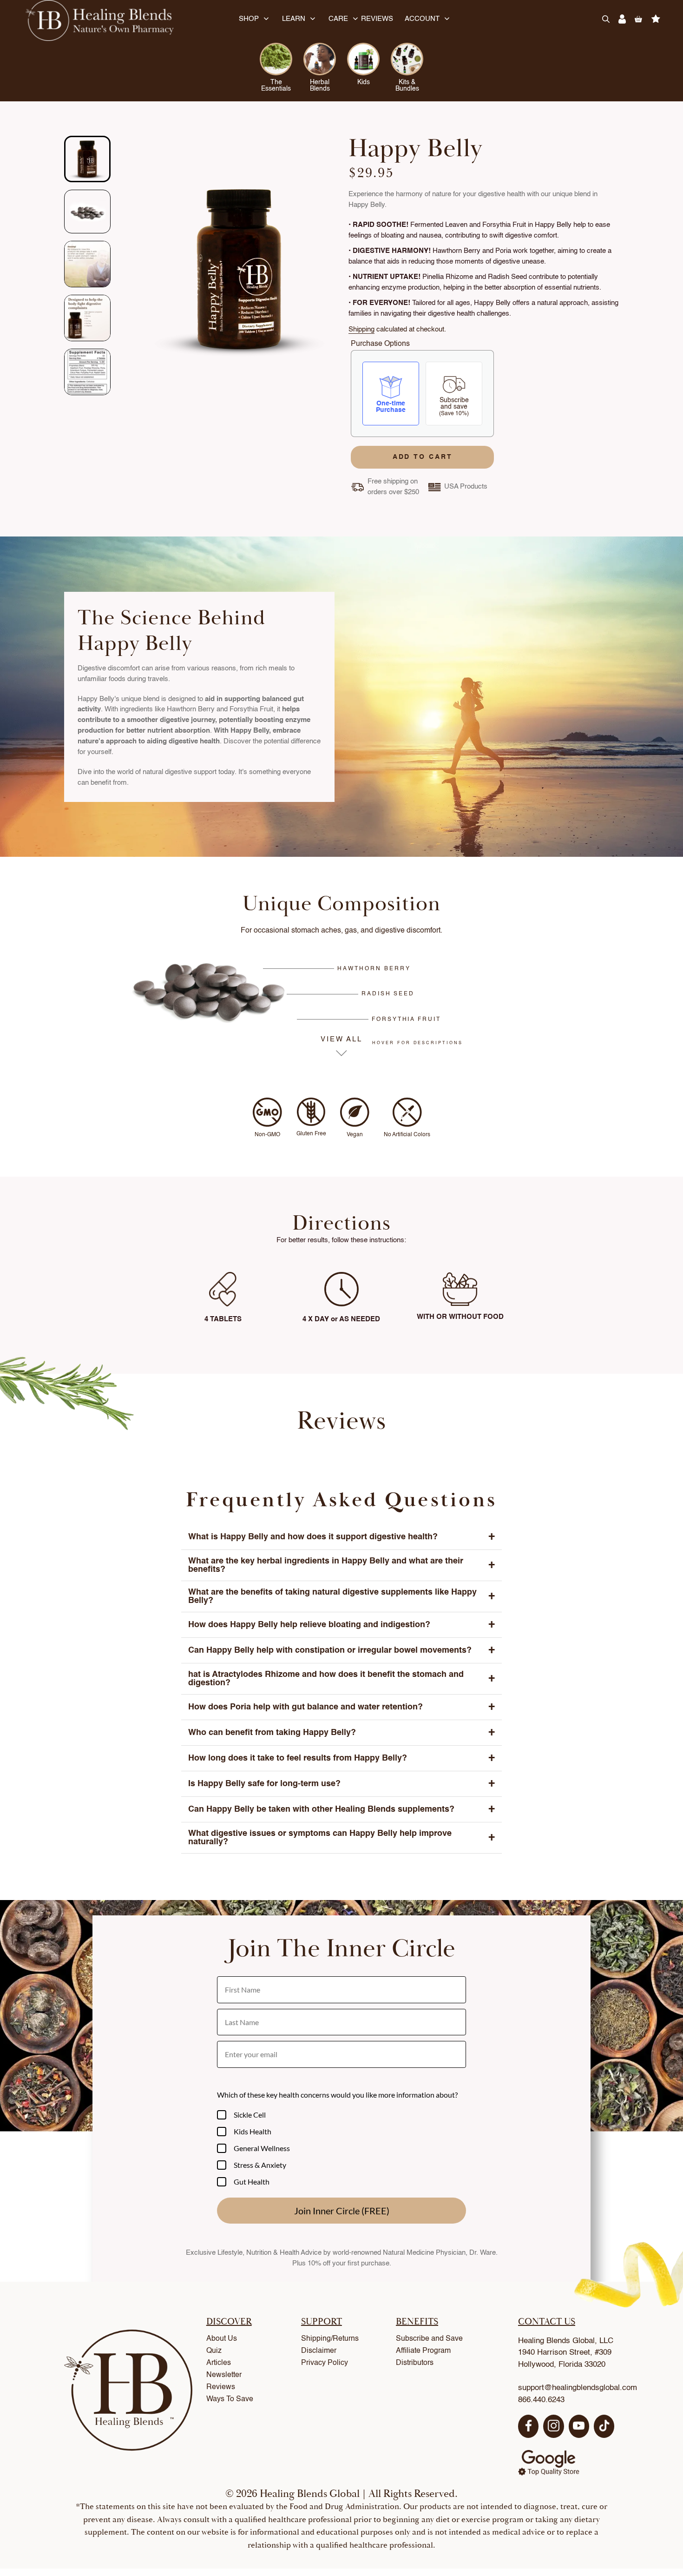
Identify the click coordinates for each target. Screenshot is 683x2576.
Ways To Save (230, 2399)
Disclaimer (319, 2351)
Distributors (415, 2363)
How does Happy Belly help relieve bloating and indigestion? (341, 1625)
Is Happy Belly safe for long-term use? (341, 1784)
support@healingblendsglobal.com (578, 2388)
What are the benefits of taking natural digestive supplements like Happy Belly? (341, 1596)
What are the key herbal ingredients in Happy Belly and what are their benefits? (341, 1565)
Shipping (361, 329)
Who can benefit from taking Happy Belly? (341, 1733)
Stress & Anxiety (260, 2165)
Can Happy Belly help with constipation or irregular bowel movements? (341, 1650)
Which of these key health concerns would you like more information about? (337, 2095)
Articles (219, 2363)
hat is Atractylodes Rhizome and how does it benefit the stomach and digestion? (341, 1679)
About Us (222, 2339)
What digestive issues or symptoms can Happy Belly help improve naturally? (341, 1838)
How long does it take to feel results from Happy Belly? (341, 1758)
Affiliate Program (423, 2351)
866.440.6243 (541, 2400)
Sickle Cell (250, 2115)
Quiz (214, 2351)
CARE (338, 19)
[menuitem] (87, 159)
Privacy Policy (325, 2363)
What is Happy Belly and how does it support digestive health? (341, 1537)
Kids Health (253, 2131)
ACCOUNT (422, 19)
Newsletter (224, 2375)
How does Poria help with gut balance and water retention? (341, 1707)
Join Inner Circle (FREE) (342, 2211)
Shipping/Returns (330, 2339)
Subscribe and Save (429, 2339)
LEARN (294, 19)
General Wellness (262, 2148)
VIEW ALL (342, 1040)
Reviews (221, 2387)
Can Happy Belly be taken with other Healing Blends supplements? (341, 1809)
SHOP (249, 19)
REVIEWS (377, 19)
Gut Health (252, 2182)
